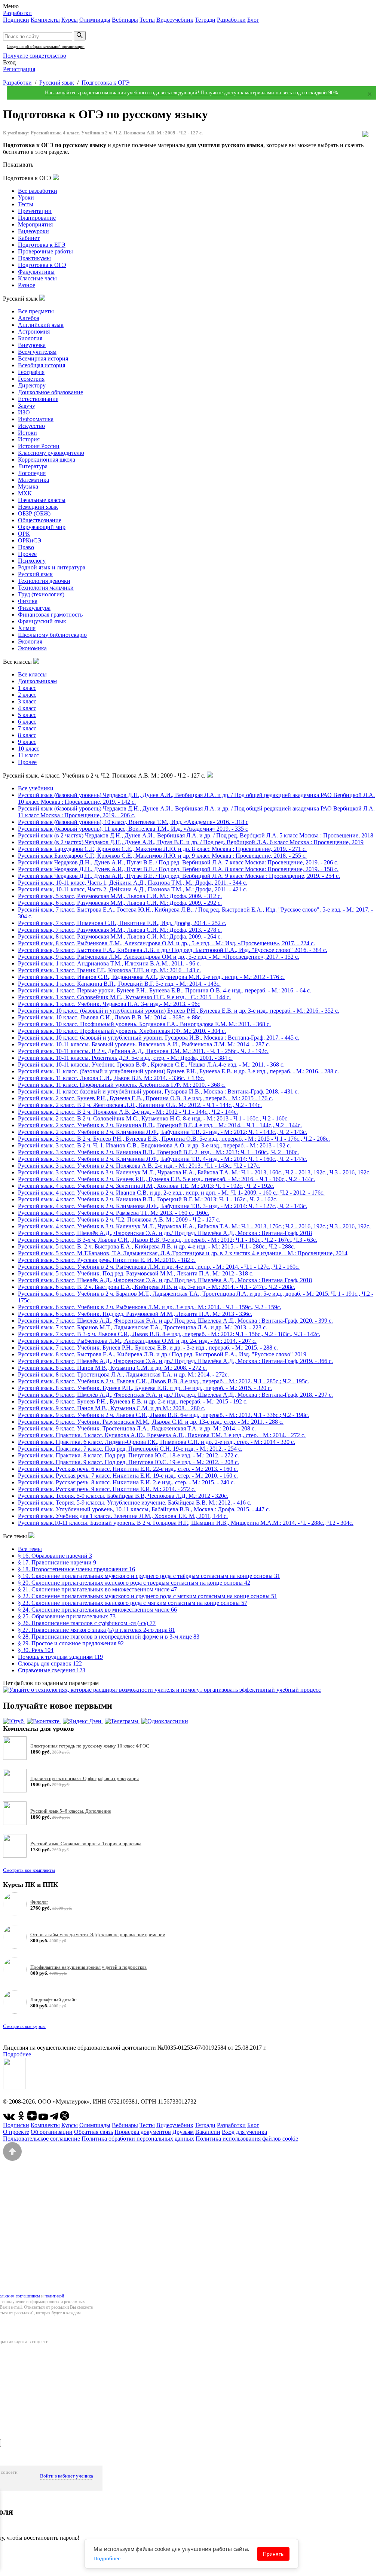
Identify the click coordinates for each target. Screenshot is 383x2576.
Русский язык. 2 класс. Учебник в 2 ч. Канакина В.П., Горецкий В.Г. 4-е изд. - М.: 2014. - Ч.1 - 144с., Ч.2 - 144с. (160, 1125)
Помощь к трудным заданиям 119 (60, 1657)
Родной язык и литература (52, 567)
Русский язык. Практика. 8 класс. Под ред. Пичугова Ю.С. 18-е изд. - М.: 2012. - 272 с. (128, 1455)
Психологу (32, 561)
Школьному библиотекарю (52, 635)
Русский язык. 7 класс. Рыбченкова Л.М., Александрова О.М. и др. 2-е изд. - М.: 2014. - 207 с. (137, 1341)
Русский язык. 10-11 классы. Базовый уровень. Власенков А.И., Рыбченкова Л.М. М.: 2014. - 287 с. (144, 1044)
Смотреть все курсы (24, 2026)
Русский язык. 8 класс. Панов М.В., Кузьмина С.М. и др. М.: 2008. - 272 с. (112, 1368)
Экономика (32, 648)
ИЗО (24, 412)
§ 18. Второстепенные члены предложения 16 (76, 1569)
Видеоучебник (175, 20)
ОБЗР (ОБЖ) (34, 513)
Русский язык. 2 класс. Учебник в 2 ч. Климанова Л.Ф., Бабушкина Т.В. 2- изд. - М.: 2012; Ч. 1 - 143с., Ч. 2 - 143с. (163, 1132)
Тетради (205, 20)
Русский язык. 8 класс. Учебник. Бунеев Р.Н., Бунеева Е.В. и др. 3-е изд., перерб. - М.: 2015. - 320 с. (145, 1388)
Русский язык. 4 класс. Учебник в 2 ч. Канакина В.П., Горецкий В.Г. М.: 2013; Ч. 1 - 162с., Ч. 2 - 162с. (148, 1199)
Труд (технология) (41, 594)
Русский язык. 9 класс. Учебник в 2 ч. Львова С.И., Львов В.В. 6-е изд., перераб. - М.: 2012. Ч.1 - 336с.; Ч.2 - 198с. (163, 1415)
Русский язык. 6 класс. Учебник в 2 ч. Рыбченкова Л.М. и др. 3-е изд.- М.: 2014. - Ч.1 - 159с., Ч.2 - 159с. (150, 1307)
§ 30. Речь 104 (36, 1650)
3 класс (27, 701)
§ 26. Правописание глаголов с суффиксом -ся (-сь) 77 (87, 1623)
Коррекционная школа (47, 460)
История (29, 439)
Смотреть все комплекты (29, 1870)
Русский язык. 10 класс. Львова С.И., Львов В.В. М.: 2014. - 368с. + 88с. (110, 1017)
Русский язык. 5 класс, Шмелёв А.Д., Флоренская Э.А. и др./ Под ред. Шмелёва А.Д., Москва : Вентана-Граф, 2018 (165, 1233)
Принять (273, 2554)
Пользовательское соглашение (42, 2139)
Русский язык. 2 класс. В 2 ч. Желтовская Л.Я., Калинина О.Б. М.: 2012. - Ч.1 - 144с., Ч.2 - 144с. (140, 1105)
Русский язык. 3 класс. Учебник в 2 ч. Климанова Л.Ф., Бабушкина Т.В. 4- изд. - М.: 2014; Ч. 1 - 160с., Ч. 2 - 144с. (163, 1159)
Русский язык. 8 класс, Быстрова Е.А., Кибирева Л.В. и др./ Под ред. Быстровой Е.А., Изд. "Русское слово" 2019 (162, 1354)
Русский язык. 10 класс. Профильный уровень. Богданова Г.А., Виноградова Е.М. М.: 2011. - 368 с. (144, 1024)
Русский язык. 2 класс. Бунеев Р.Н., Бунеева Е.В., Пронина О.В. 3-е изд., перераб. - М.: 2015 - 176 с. (145, 1098)
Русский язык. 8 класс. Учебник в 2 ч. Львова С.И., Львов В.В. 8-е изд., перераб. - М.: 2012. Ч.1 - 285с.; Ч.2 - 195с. (163, 1381)
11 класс (28, 755)
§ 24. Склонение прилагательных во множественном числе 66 (97, 1610)
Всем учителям (37, 352)
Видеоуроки (33, 231)
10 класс (29, 749)
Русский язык (57, 83)
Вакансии (208, 2132)
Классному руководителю (51, 453)
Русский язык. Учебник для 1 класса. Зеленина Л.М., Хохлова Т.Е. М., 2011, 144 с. (123, 1516)
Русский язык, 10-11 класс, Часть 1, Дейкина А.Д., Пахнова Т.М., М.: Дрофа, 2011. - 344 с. (133, 883)
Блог (253, 20)
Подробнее (17, 2054)
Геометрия (31, 379)
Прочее (27, 554)
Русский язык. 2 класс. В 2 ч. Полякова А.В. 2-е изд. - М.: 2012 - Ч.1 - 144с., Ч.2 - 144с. (128, 1112)
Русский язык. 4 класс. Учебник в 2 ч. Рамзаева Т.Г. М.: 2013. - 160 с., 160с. (114, 1213)
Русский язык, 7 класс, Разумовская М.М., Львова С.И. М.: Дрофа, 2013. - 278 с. (120, 930)
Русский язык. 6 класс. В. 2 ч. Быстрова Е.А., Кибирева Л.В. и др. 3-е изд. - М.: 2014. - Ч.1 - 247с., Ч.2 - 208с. (157, 1287)
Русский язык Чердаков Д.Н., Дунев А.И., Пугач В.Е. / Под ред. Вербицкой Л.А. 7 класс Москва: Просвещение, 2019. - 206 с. (178, 862)
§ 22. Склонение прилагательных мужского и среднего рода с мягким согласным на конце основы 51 (148, 1596)
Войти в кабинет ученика (67, 2476)
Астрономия (34, 331)
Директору (32, 385)
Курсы (70, 20)
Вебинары (125, 20)
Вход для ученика (244, 2132)
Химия (27, 628)
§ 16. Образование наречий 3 (55, 1556)
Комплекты (45, 20)
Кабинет (29, 238)
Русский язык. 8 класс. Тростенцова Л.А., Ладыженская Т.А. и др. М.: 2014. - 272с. (123, 1374)
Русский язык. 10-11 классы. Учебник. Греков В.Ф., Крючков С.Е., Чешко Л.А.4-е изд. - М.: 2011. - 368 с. (151, 1065)
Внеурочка (32, 345)
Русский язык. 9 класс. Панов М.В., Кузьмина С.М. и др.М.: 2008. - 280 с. (112, 1408)
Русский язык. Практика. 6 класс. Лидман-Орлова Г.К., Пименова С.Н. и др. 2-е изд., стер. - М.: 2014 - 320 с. (157, 1442)
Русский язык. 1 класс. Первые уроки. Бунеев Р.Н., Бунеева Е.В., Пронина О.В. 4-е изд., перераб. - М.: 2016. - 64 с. (165, 990)
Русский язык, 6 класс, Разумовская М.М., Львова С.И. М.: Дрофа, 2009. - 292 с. (120, 903)
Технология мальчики (46, 588)
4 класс (27, 708)
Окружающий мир (42, 527)
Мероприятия (35, 224)
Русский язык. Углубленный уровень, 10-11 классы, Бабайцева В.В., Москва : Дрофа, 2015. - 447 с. (144, 1509)
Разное (27, 285)
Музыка (28, 486)
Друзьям (183, 2132)
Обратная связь (94, 2132)
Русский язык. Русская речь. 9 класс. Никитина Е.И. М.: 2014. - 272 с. (107, 1489)
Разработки (17, 13)
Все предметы (36, 311)
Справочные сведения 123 (52, 1670)
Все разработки (38, 191)
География (31, 372)
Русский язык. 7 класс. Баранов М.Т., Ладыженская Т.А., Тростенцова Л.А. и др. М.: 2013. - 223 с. (143, 1327)
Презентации (35, 211)
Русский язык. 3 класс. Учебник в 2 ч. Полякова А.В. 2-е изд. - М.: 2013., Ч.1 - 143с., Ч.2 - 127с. (139, 1166)
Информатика (36, 419)
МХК (25, 493)
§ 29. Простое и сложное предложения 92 (71, 1643)
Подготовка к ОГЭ (106, 83)
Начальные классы (42, 500)
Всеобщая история (42, 365)
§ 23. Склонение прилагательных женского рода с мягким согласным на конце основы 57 (133, 1603)
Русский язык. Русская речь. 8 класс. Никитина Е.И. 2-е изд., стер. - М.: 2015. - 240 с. (126, 1482)
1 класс (27, 688)
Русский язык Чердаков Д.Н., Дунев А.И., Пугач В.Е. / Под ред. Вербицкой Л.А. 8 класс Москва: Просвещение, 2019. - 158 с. (178, 869)
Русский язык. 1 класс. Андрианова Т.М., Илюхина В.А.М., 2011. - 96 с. (109, 963)
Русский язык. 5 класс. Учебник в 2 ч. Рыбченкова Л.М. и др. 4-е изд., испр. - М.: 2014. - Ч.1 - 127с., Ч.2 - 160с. (159, 1267)
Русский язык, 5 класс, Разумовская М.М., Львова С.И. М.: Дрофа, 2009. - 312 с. (120, 896)
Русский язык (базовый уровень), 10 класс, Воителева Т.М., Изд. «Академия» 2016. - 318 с (133, 822)
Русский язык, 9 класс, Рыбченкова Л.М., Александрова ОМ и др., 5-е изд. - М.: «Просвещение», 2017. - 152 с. (159, 957)
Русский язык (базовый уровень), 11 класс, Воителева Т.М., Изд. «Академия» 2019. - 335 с (133, 829)
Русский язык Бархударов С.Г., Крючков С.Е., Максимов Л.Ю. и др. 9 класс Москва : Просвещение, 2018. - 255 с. (162, 856)
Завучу (27, 406)
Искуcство (31, 426)
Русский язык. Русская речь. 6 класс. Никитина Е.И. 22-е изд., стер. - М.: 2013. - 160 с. (128, 1469)
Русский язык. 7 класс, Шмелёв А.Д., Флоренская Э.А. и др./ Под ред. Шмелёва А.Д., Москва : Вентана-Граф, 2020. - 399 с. (175, 1321)
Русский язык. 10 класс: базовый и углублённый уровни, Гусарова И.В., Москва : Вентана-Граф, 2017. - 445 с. (159, 1038)
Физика (28, 601)
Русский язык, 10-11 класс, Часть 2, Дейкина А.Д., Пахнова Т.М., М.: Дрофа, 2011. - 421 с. (133, 889)
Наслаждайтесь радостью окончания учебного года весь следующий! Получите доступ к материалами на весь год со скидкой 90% (191, 93)
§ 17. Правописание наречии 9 (57, 1562)
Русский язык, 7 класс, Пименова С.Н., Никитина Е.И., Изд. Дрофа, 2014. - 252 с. (122, 923)
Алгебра (29, 318)
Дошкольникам (37, 681)
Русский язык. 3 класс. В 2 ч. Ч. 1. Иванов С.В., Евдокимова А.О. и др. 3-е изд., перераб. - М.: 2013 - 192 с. (154, 1145)
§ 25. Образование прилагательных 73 (67, 1616)
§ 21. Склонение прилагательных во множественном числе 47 (97, 1589)
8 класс (27, 735)
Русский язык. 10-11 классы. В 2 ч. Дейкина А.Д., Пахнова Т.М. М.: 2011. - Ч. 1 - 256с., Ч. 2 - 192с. (143, 1051)
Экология (30, 641)
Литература (33, 466)
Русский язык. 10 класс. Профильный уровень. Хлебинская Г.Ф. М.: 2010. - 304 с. (122, 1031)
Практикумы (34, 258)
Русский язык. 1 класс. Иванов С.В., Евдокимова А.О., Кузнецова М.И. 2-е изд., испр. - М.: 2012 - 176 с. (151, 977)
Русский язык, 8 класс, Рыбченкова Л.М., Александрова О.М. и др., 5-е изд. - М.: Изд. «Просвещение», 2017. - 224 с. (166, 943)
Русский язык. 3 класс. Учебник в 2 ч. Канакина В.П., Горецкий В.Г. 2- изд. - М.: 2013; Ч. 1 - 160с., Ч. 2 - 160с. (158, 1152)
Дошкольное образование (50, 392)
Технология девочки (44, 581)
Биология (30, 338)
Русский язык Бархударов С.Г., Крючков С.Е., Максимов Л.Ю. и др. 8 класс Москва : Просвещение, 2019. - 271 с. (162, 849)
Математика (33, 480)
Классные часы (37, 278)
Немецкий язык (38, 507)
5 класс (27, 715)
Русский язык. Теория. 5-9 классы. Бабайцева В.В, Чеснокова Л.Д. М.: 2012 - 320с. (123, 1496)
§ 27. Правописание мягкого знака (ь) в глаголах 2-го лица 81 (96, 1630)
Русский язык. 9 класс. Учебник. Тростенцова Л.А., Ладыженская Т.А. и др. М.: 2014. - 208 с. (137, 1428)
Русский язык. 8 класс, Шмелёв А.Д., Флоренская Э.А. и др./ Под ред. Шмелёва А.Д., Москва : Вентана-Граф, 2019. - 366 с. (175, 1361)
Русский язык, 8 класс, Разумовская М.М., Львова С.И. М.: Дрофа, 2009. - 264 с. (120, 936)
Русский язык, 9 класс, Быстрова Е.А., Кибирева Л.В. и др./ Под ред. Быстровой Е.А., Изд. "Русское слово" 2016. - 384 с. (173, 950)
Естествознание (38, 399)
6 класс (27, 722)
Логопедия (32, 473)
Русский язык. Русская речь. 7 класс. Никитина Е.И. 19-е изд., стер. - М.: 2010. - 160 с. (128, 1476)
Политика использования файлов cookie (247, 2139)
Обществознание (40, 520)
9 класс (27, 742)
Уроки (26, 197)
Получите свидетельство (35, 56)
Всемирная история (43, 358)
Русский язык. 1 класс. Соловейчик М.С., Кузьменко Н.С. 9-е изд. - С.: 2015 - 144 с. (124, 997)
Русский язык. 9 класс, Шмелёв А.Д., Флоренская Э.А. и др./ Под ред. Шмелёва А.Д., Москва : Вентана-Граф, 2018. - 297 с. (175, 1395)
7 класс (27, 728)
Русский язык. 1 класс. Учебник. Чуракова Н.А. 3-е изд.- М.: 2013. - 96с (109, 1004)
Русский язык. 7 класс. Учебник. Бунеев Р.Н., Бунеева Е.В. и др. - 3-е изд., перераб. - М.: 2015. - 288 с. (148, 1348)
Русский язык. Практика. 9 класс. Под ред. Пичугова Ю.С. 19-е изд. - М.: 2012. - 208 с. (128, 1462)
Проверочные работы (45, 251)
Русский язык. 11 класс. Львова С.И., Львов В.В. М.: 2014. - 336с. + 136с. (111, 1078)
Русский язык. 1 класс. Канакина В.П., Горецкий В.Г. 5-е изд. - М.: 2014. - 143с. (119, 984)
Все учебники (36, 788)
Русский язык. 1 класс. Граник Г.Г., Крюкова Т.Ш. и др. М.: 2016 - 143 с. (109, 970)
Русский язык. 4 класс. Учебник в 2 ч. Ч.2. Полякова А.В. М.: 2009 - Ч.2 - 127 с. (119, 1219)
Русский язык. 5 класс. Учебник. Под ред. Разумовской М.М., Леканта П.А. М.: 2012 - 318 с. (136, 1273)
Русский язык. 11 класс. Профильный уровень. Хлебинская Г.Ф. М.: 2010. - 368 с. (122, 1085)
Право (26, 547)
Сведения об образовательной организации (46, 46)
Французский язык (42, 621)
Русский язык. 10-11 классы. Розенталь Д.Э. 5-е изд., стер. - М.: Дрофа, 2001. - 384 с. (125, 1058)
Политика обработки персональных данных (138, 2139)
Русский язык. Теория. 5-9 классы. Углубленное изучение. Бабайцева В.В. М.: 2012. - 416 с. (135, 1503)
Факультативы (36, 272)
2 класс (27, 695)
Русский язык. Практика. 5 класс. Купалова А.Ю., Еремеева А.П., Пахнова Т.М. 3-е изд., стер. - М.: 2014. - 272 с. (162, 1435)
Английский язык (41, 325)
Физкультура (34, 608)
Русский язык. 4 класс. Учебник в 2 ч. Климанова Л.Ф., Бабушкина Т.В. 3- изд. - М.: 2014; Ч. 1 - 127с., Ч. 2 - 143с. (163, 1206)
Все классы (32, 674)
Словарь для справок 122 (50, 1663)
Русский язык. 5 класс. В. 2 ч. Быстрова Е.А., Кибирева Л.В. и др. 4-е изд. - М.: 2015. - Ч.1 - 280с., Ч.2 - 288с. (157, 1246)
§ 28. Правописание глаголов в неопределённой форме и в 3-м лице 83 (109, 1637)
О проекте (16, 2132)
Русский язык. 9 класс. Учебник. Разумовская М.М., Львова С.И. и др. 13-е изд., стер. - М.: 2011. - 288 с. (151, 1422)
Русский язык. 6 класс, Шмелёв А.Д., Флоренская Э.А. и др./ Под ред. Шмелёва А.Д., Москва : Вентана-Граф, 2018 (165, 1280)
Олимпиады (95, 20)
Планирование (37, 218)
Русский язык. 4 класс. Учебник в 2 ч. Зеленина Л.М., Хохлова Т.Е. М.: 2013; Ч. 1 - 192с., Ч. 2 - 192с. (146, 1186)
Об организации (52, 2132)
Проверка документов (143, 2132)
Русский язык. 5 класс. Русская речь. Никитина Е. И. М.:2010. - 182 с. (107, 1260)
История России (39, 446)
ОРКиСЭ (30, 540)
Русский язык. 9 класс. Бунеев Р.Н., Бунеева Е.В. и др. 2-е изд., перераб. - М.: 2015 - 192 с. (133, 1401)
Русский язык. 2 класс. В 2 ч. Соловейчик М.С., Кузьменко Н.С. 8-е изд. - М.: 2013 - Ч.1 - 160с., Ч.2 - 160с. (153, 1118)
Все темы (30, 1549)
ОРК (24, 534)
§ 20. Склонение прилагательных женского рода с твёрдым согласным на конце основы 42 (134, 1583)
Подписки (16, 20)
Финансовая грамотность (50, 615)
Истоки (27, 433)
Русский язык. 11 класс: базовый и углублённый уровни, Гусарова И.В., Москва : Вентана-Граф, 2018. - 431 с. (158, 1091)
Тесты (147, 20)
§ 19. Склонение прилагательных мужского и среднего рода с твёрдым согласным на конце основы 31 (149, 1576)
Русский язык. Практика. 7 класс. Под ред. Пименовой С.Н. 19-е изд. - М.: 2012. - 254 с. (130, 1449)
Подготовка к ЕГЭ (42, 245)
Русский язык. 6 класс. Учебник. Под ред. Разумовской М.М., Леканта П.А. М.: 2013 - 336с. (135, 1314)
